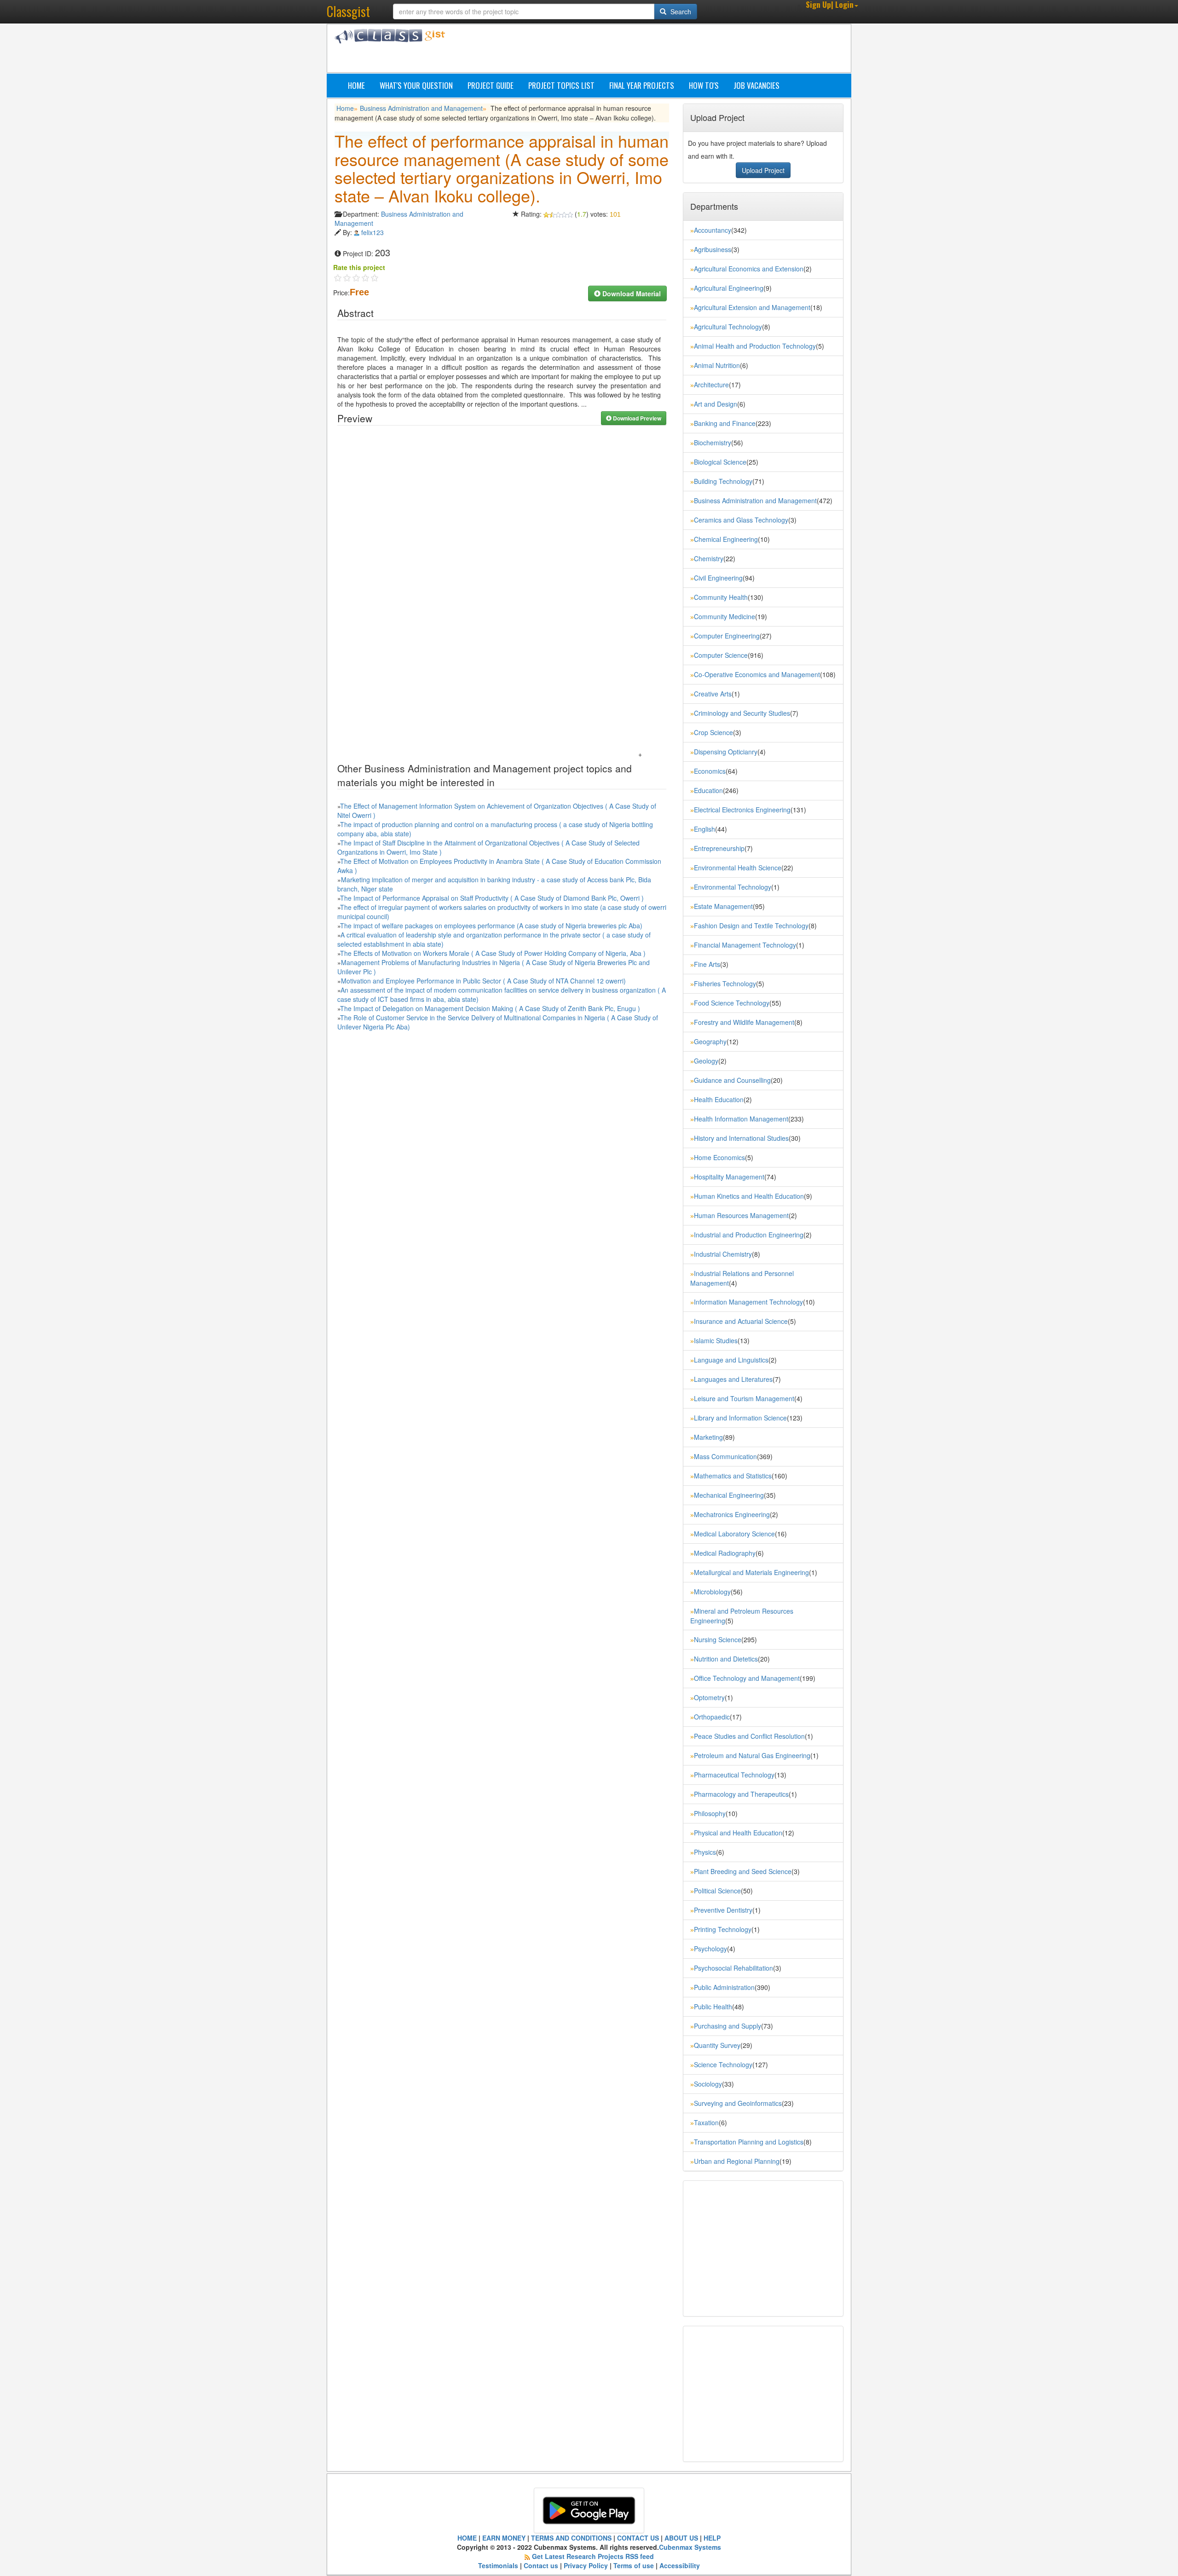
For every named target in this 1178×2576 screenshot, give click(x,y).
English (704, 829)
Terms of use (634, 2565)
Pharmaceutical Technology (734, 1775)
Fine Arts (707, 964)
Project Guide (491, 85)
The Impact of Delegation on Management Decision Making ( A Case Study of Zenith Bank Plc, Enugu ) (490, 1008)
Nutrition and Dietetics (726, 1659)
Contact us (541, 2565)
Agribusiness (713, 249)
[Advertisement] (633, 50)
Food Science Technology (732, 1003)
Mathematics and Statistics (733, 1476)
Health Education (719, 1099)
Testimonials (498, 2565)
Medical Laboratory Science (734, 1534)
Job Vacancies (756, 85)
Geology (706, 1061)
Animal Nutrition (717, 365)
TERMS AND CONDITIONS (571, 2538)
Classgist (348, 11)
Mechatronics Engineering (732, 1514)
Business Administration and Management (421, 108)
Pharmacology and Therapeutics (741, 1794)
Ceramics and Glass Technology (741, 520)
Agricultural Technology (728, 327)
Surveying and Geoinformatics (738, 2103)
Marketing (708, 1437)
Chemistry (709, 558)
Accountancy (713, 230)
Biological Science (720, 462)
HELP (712, 2538)
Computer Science (721, 655)
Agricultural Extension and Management (752, 307)
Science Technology (723, 2064)
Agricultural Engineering (729, 288)
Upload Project (763, 170)
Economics (710, 771)
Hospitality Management (729, 1177)
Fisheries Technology (725, 983)
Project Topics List (561, 85)
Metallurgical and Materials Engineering (751, 1572)
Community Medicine (725, 616)
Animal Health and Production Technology (755, 346)
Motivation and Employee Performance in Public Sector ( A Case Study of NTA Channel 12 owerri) (483, 981)
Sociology (708, 2084)
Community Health (721, 597)
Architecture (711, 385)
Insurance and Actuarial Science (741, 1321)
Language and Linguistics (731, 1360)
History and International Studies (741, 1138)
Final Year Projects (642, 85)
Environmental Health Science (738, 868)
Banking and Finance (725, 423)
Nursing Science (718, 1639)
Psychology (710, 1949)
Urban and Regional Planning (737, 2161)
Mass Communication (725, 1456)
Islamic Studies (716, 1340)
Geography (710, 1041)
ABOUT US (681, 2538)
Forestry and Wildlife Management (744, 1022)
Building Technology (723, 481)
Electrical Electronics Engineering (742, 810)
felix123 (372, 232)
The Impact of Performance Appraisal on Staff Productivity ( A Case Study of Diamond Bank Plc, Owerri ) (492, 898)
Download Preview (636, 418)
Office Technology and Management (747, 1678)
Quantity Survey (717, 2045)
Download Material (631, 293)
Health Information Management (741, 1119)
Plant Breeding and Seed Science (743, 1871)
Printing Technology (723, 1929)
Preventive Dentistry (723, 1910)
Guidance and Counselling (732, 1080)
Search (680, 11)
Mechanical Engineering (729, 1495)
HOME (467, 2538)
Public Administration (724, 1987)
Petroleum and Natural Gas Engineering (752, 1755)
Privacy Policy (586, 2565)
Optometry (709, 1697)
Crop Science (713, 732)
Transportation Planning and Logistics (749, 2142)
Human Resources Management (741, 1215)
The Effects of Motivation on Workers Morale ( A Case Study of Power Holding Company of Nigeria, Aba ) (493, 953)
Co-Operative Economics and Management (757, 674)
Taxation (706, 2122)
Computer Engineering (727, 636)
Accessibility (680, 2565)
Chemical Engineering (726, 539)
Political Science (717, 1891)
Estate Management (723, 906)
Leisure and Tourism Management (744, 1398)
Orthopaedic (712, 1717)
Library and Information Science (740, 1418)
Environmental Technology (733, 887)
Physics (705, 1852)
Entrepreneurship (719, 848)
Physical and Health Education (738, 1833)
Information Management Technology (748, 1302)
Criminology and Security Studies (742, 713)
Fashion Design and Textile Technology (751, 926)
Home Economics (719, 1157)
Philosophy (710, 1813)
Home (356, 85)
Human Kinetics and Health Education (749, 1196)
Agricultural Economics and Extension (749, 269)
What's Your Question (416, 85)
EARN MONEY (504, 2538)
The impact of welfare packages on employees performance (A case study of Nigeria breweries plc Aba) (491, 926)
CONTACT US (638, 2538)
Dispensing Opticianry (726, 752)
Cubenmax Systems (690, 2547)
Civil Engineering (718, 578)
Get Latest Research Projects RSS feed (593, 2556)
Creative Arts (713, 694)
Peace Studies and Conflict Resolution (749, 1736)
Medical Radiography (725, 1553)
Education (708, 790)
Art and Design (716, 404)
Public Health (713, 2007)
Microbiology (712, 1592)
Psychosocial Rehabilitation (733, 1968)
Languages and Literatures (733, 1379)
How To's (704, 85)
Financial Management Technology (745, 945)
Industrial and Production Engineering (749, 1235)
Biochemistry (713, 443)
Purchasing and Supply (728, 2026)
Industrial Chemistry (723, 1254)
